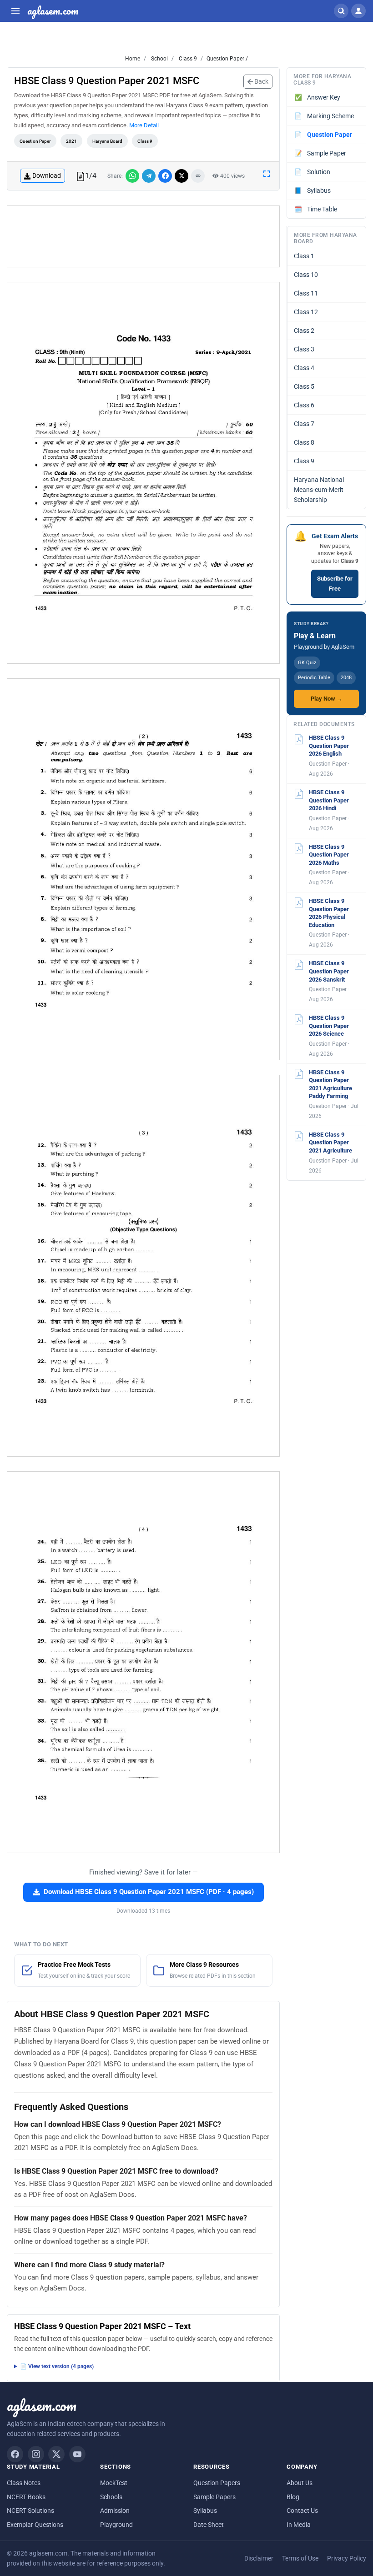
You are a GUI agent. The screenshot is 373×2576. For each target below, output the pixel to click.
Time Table (316, 209)
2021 (71, 141)
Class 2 (304, 331)
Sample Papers (214, 2497)
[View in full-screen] (267, 173)
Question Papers (217, 2483)
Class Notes (24, 2483)
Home (133, 59)
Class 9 (187, 59)
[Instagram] (36, 2454)
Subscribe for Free (335, 584)
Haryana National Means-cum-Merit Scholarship (319, 490)
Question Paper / (227, 59)
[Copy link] (198, 176)
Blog (293, 2497)
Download (47, 175)
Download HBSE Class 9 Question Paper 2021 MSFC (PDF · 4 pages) (149, 1892)
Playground (116, 2525)
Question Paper (35, 141)
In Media (299, 2525)
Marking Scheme (324, 116)
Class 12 (306, 312)
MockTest (114, 2483)
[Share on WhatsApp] (132, 176)
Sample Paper (320, 153)
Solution (313, 172)
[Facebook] (15, 2454)
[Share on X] (181, 176)
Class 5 (304, 386)
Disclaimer (259, 2558)
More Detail (144, 125)
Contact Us (302, 2511)
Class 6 (304, 405)
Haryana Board (107, 141)
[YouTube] (77, 2454)
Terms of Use (300, 2558)
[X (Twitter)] (56, 2454)
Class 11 (306, 293)
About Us (300, 2483)
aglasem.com (53, 11)
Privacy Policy (347, 2558)
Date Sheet (209, 2525)
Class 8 (304, 442)
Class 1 (304, 256)
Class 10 (306, 275)
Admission (115, 2511)
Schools (111, 2497)
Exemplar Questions (35, 2525)
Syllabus (313, 190)
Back (261, 81)
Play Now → (327, 699)
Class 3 (304, 349)
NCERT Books (26, 2497)
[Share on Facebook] (165, 176)
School (159, 59)
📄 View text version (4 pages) (57, 2366)
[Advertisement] (143, 236)
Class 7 (304, 424)
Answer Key (318, 97)
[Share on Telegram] (149, 176)
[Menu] (15, 11)
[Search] (341, 11)
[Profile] (358, 11)
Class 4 (304, 368)
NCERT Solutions (30, 2511)
